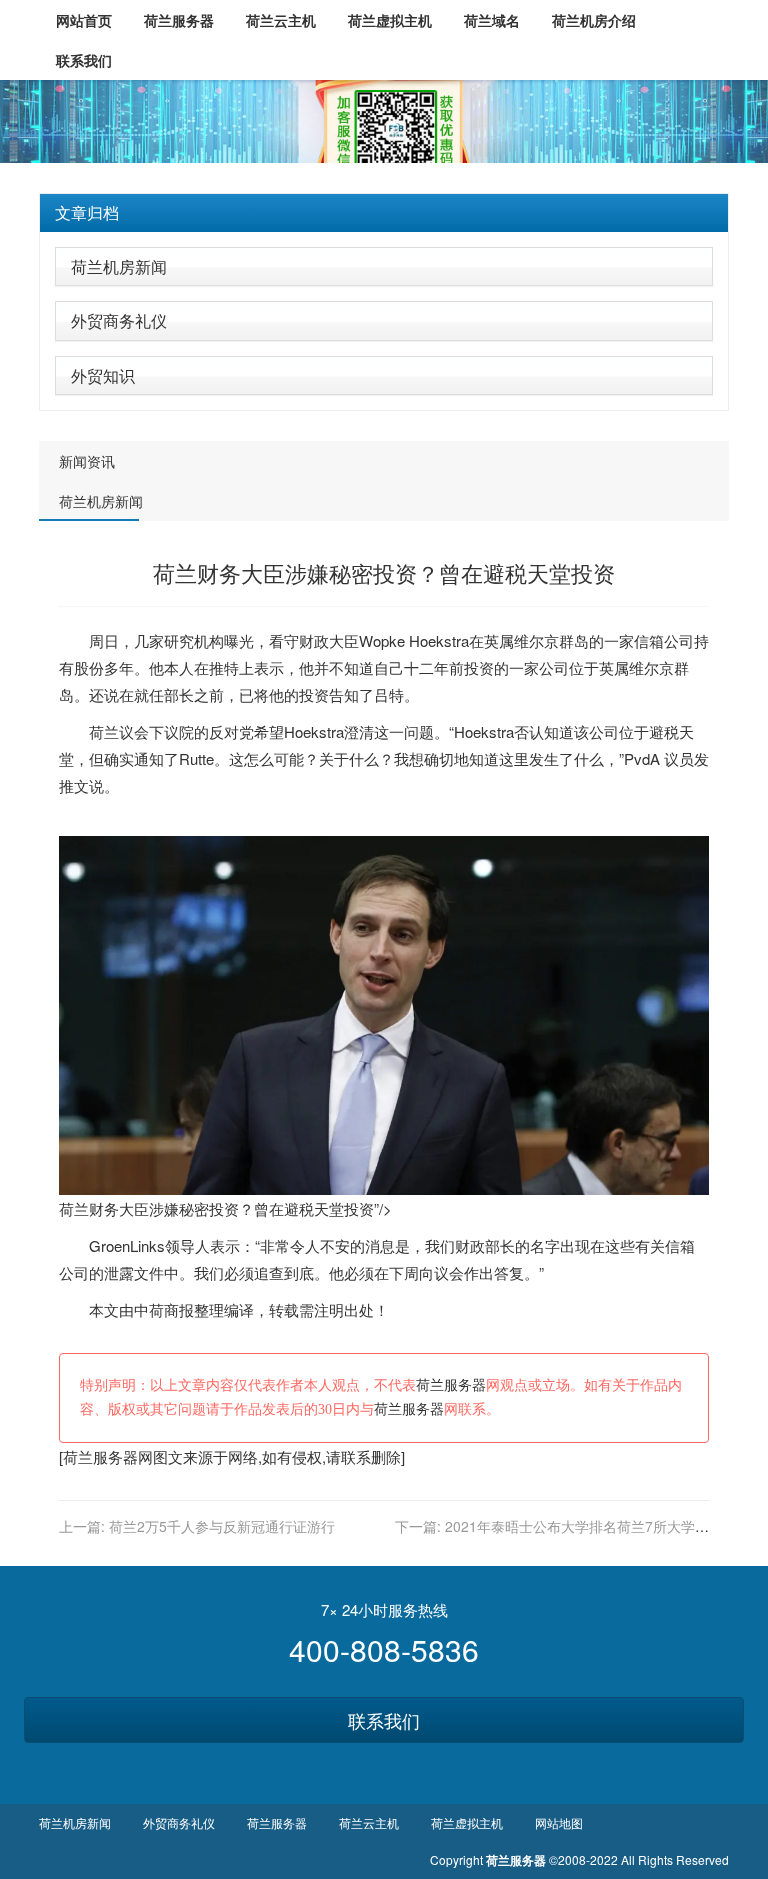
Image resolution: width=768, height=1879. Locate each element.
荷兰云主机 (369, 1822)
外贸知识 (103, 375)
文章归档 (87, 212)
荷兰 (104, 731)
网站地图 (559, 1822)
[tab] (384, 213)
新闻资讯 (87, 461)
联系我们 (384, 1720)
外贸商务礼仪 (119, 320)
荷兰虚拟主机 (467, 1822)
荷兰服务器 (451, 1385)
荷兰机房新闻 (119, 266)
